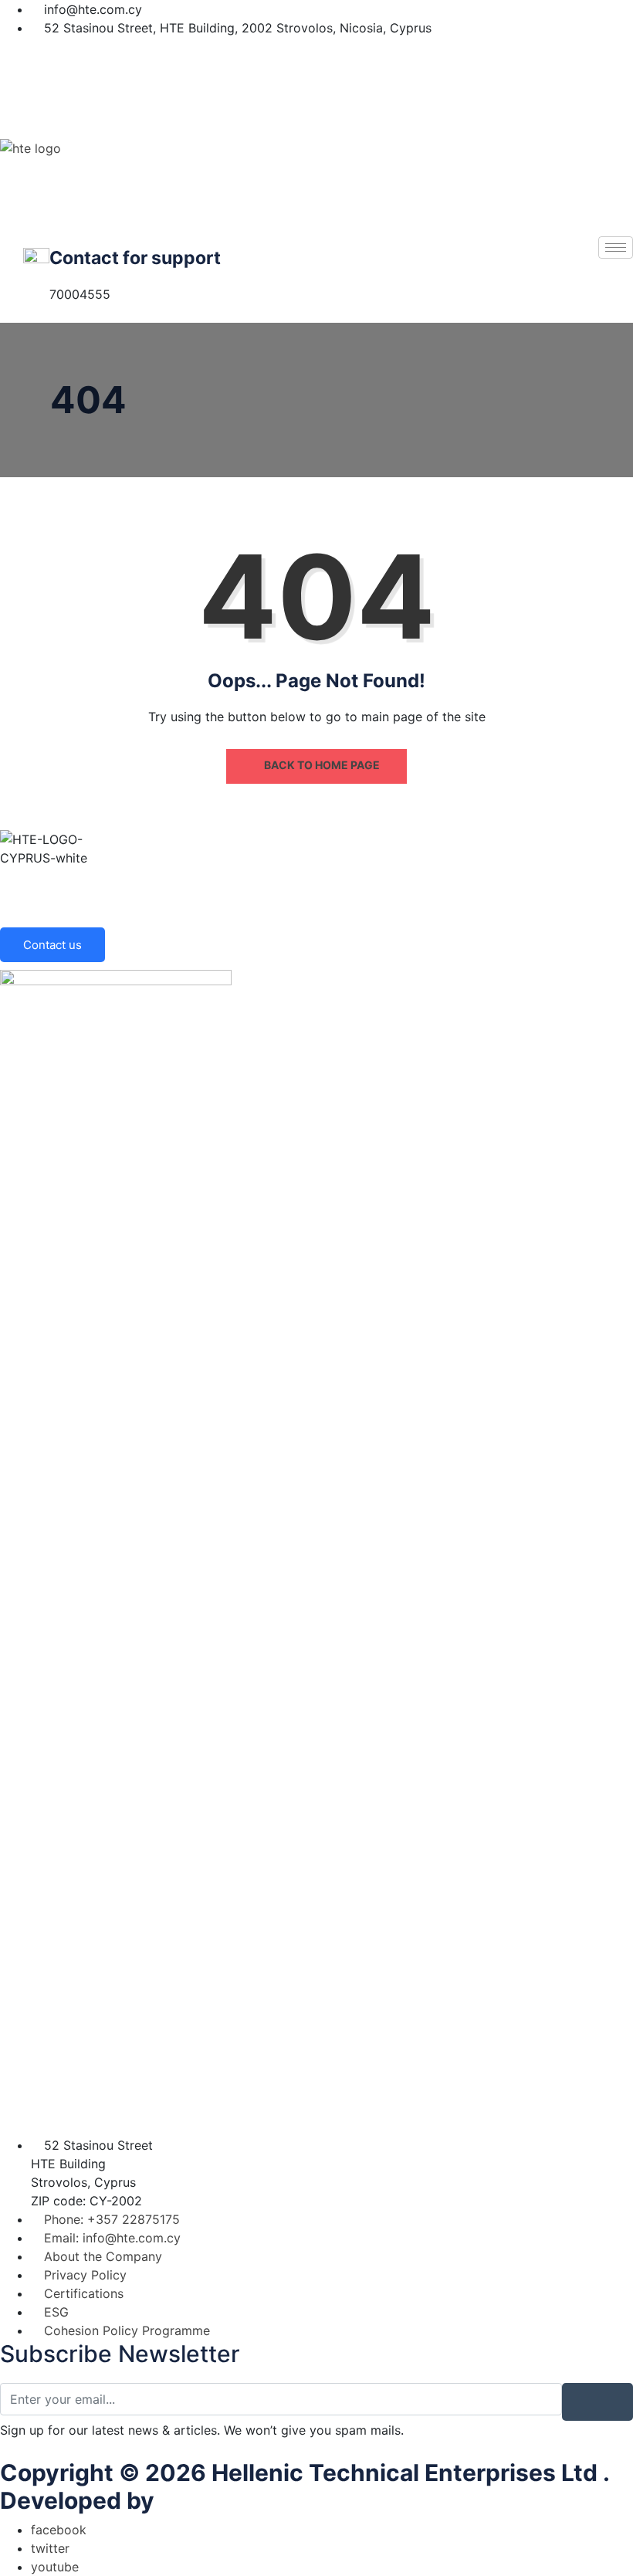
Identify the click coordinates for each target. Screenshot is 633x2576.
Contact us (52, 945)
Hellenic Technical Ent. (289, 2500)
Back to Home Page (321, 765)
